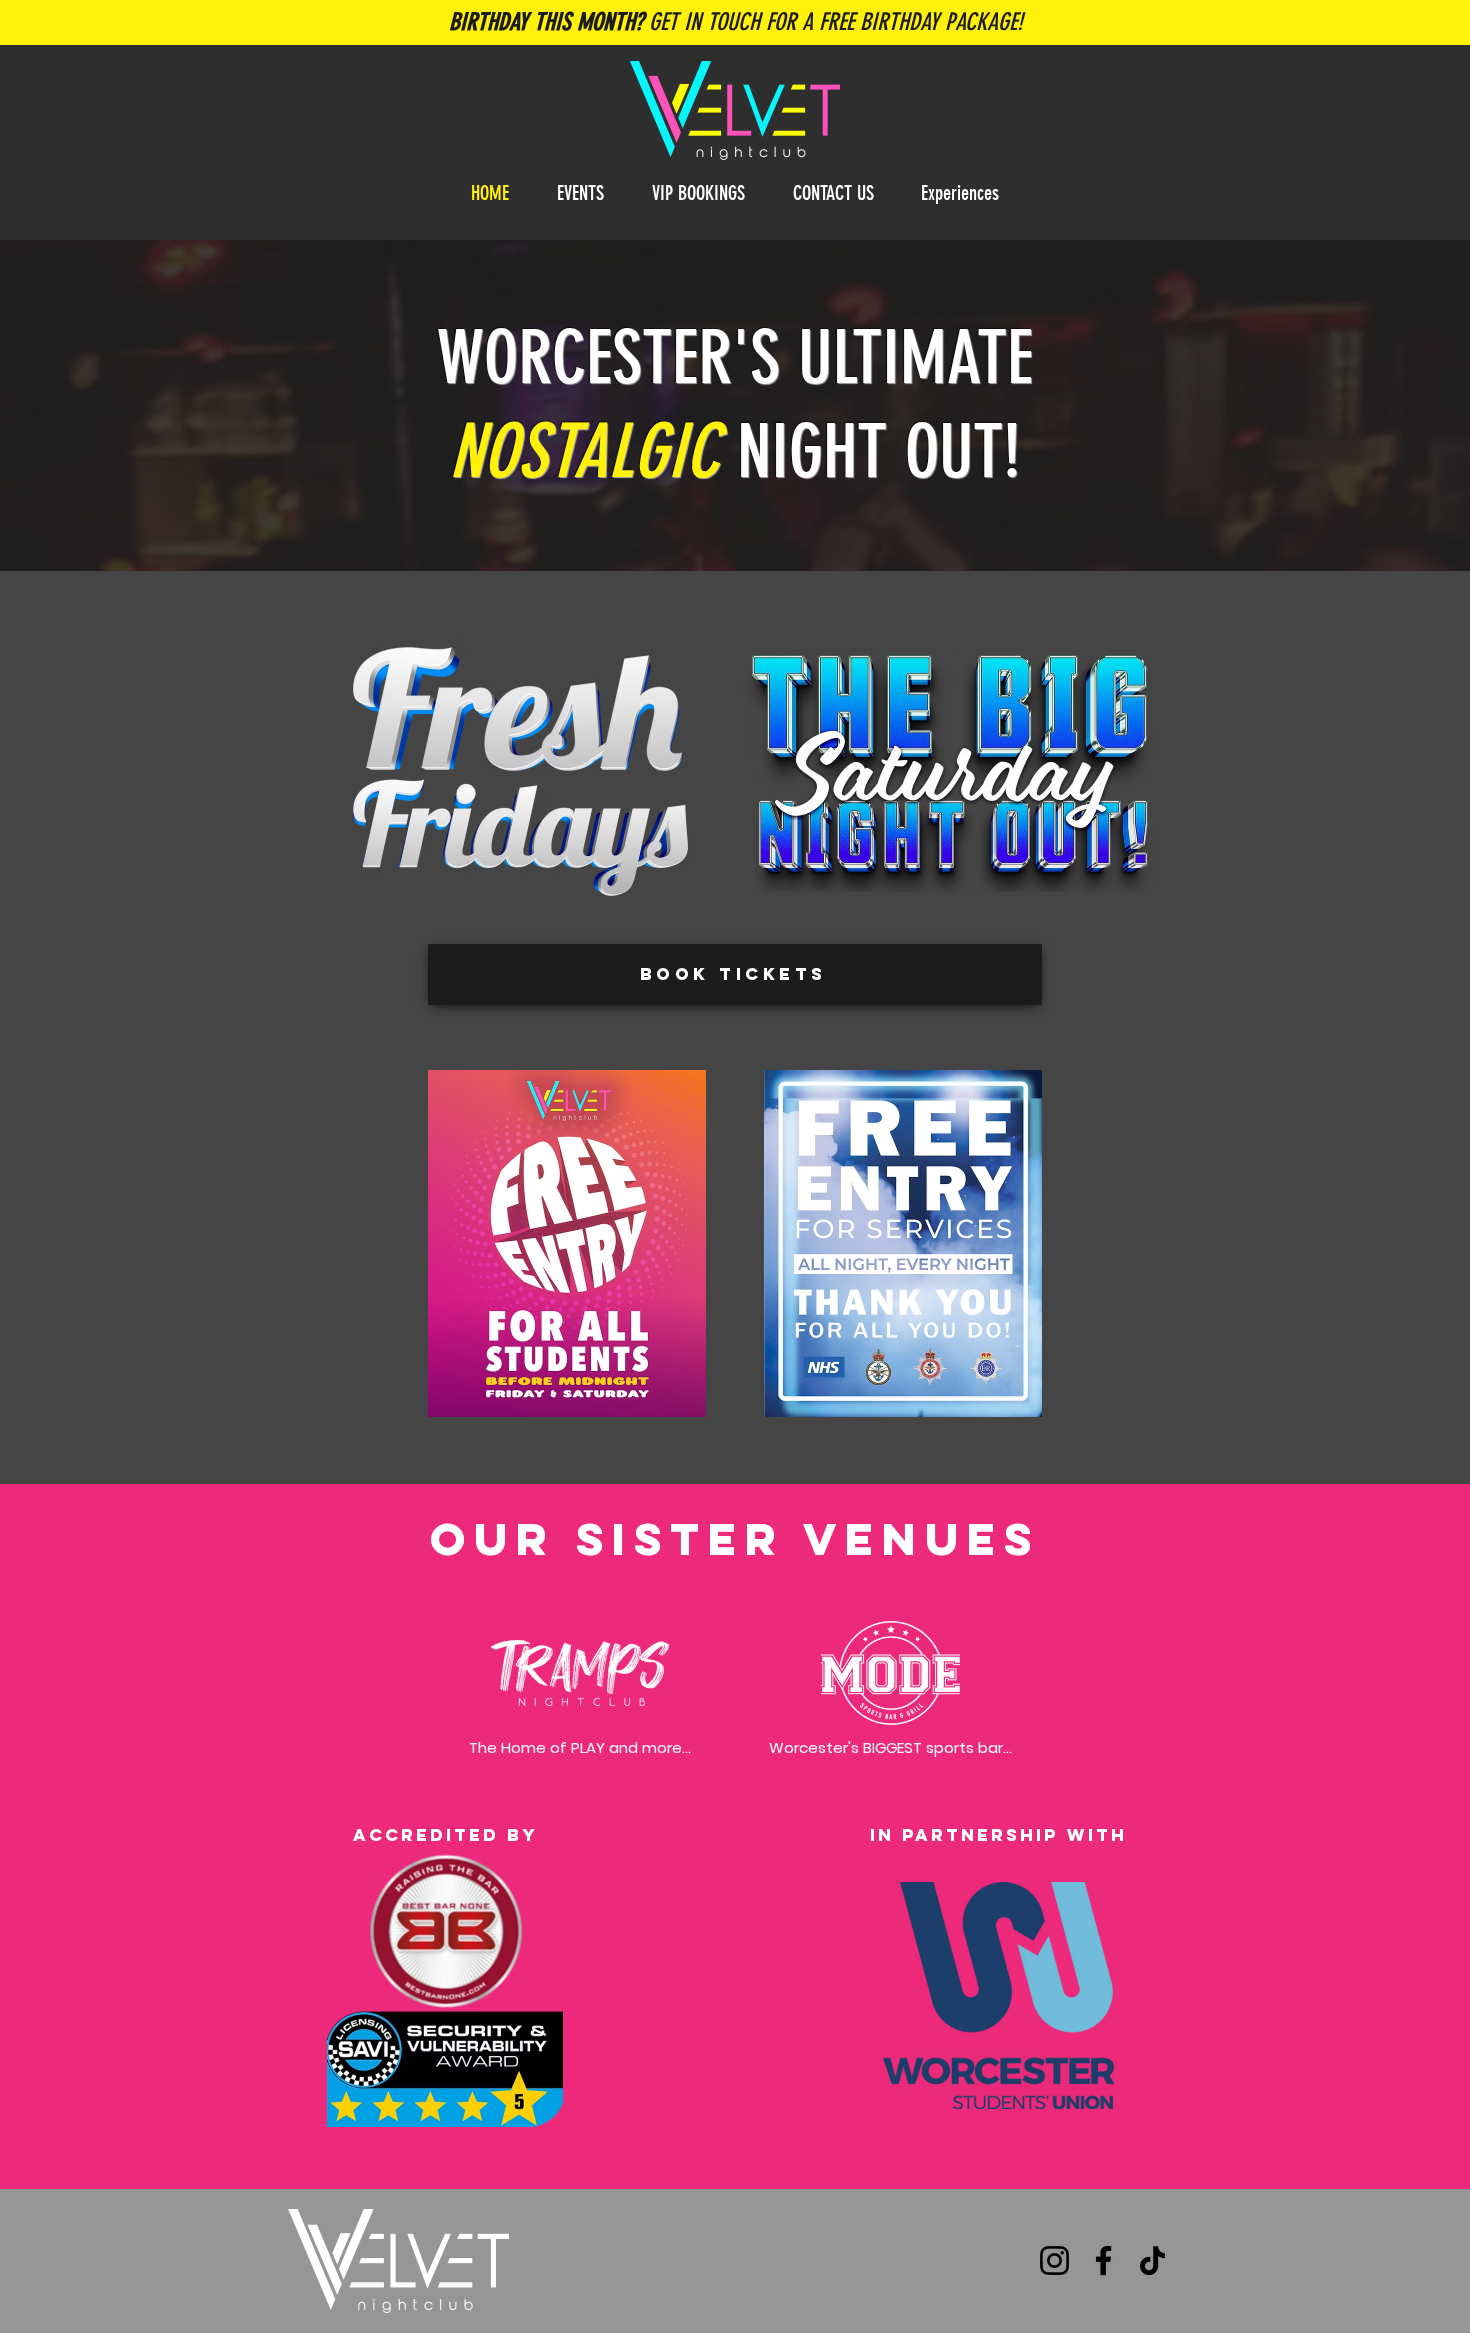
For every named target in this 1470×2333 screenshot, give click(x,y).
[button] (698, 193)
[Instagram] (1054, 2260)
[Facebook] (1103, 2260)
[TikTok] (1152, 2260)
